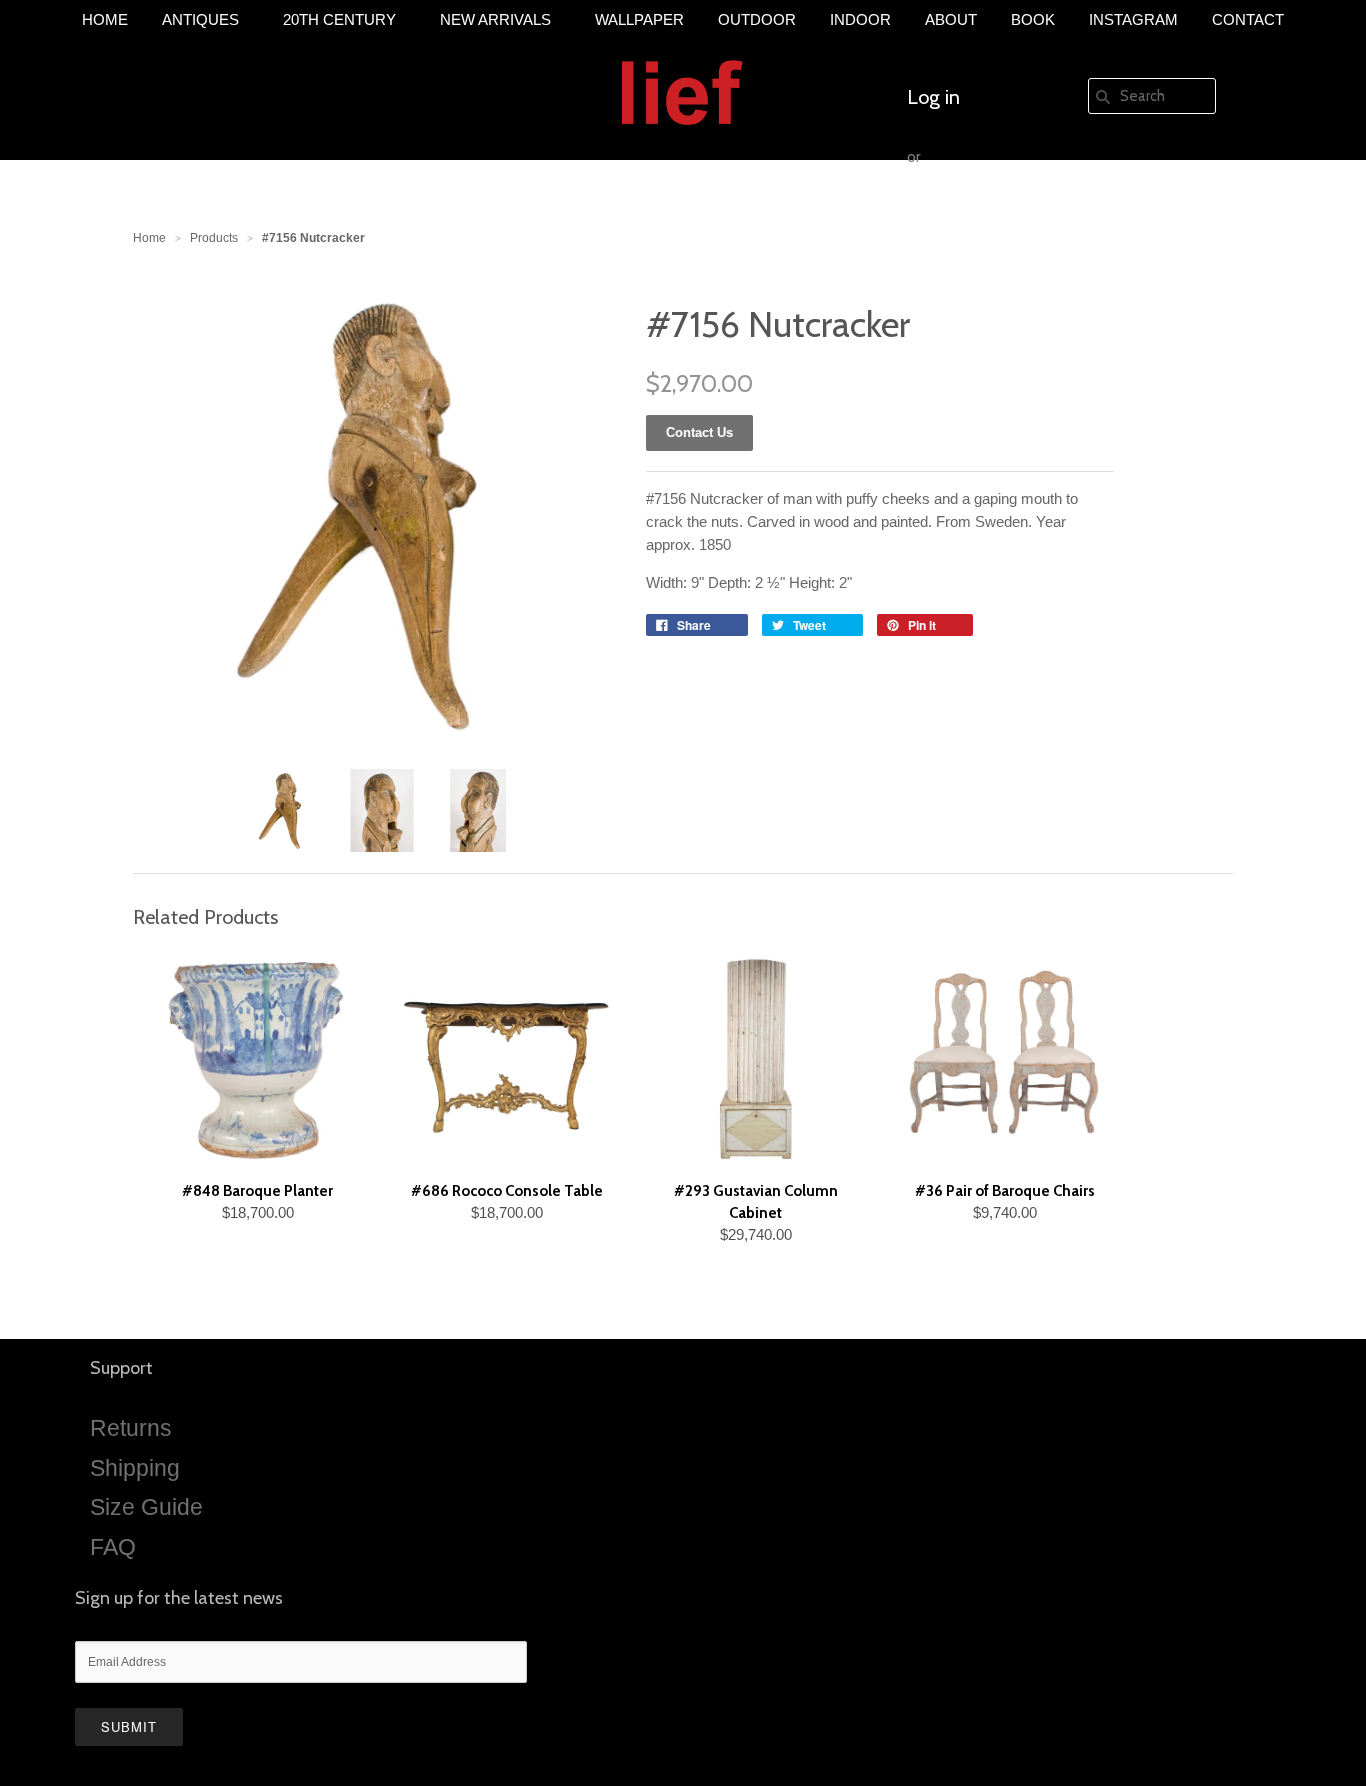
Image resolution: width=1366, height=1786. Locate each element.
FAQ (113, 1547)
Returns (131, 1428)
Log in (933, 97)
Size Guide (146, 1507)
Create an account (985, 217)
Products (214, 238)
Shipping (135, 1468)
